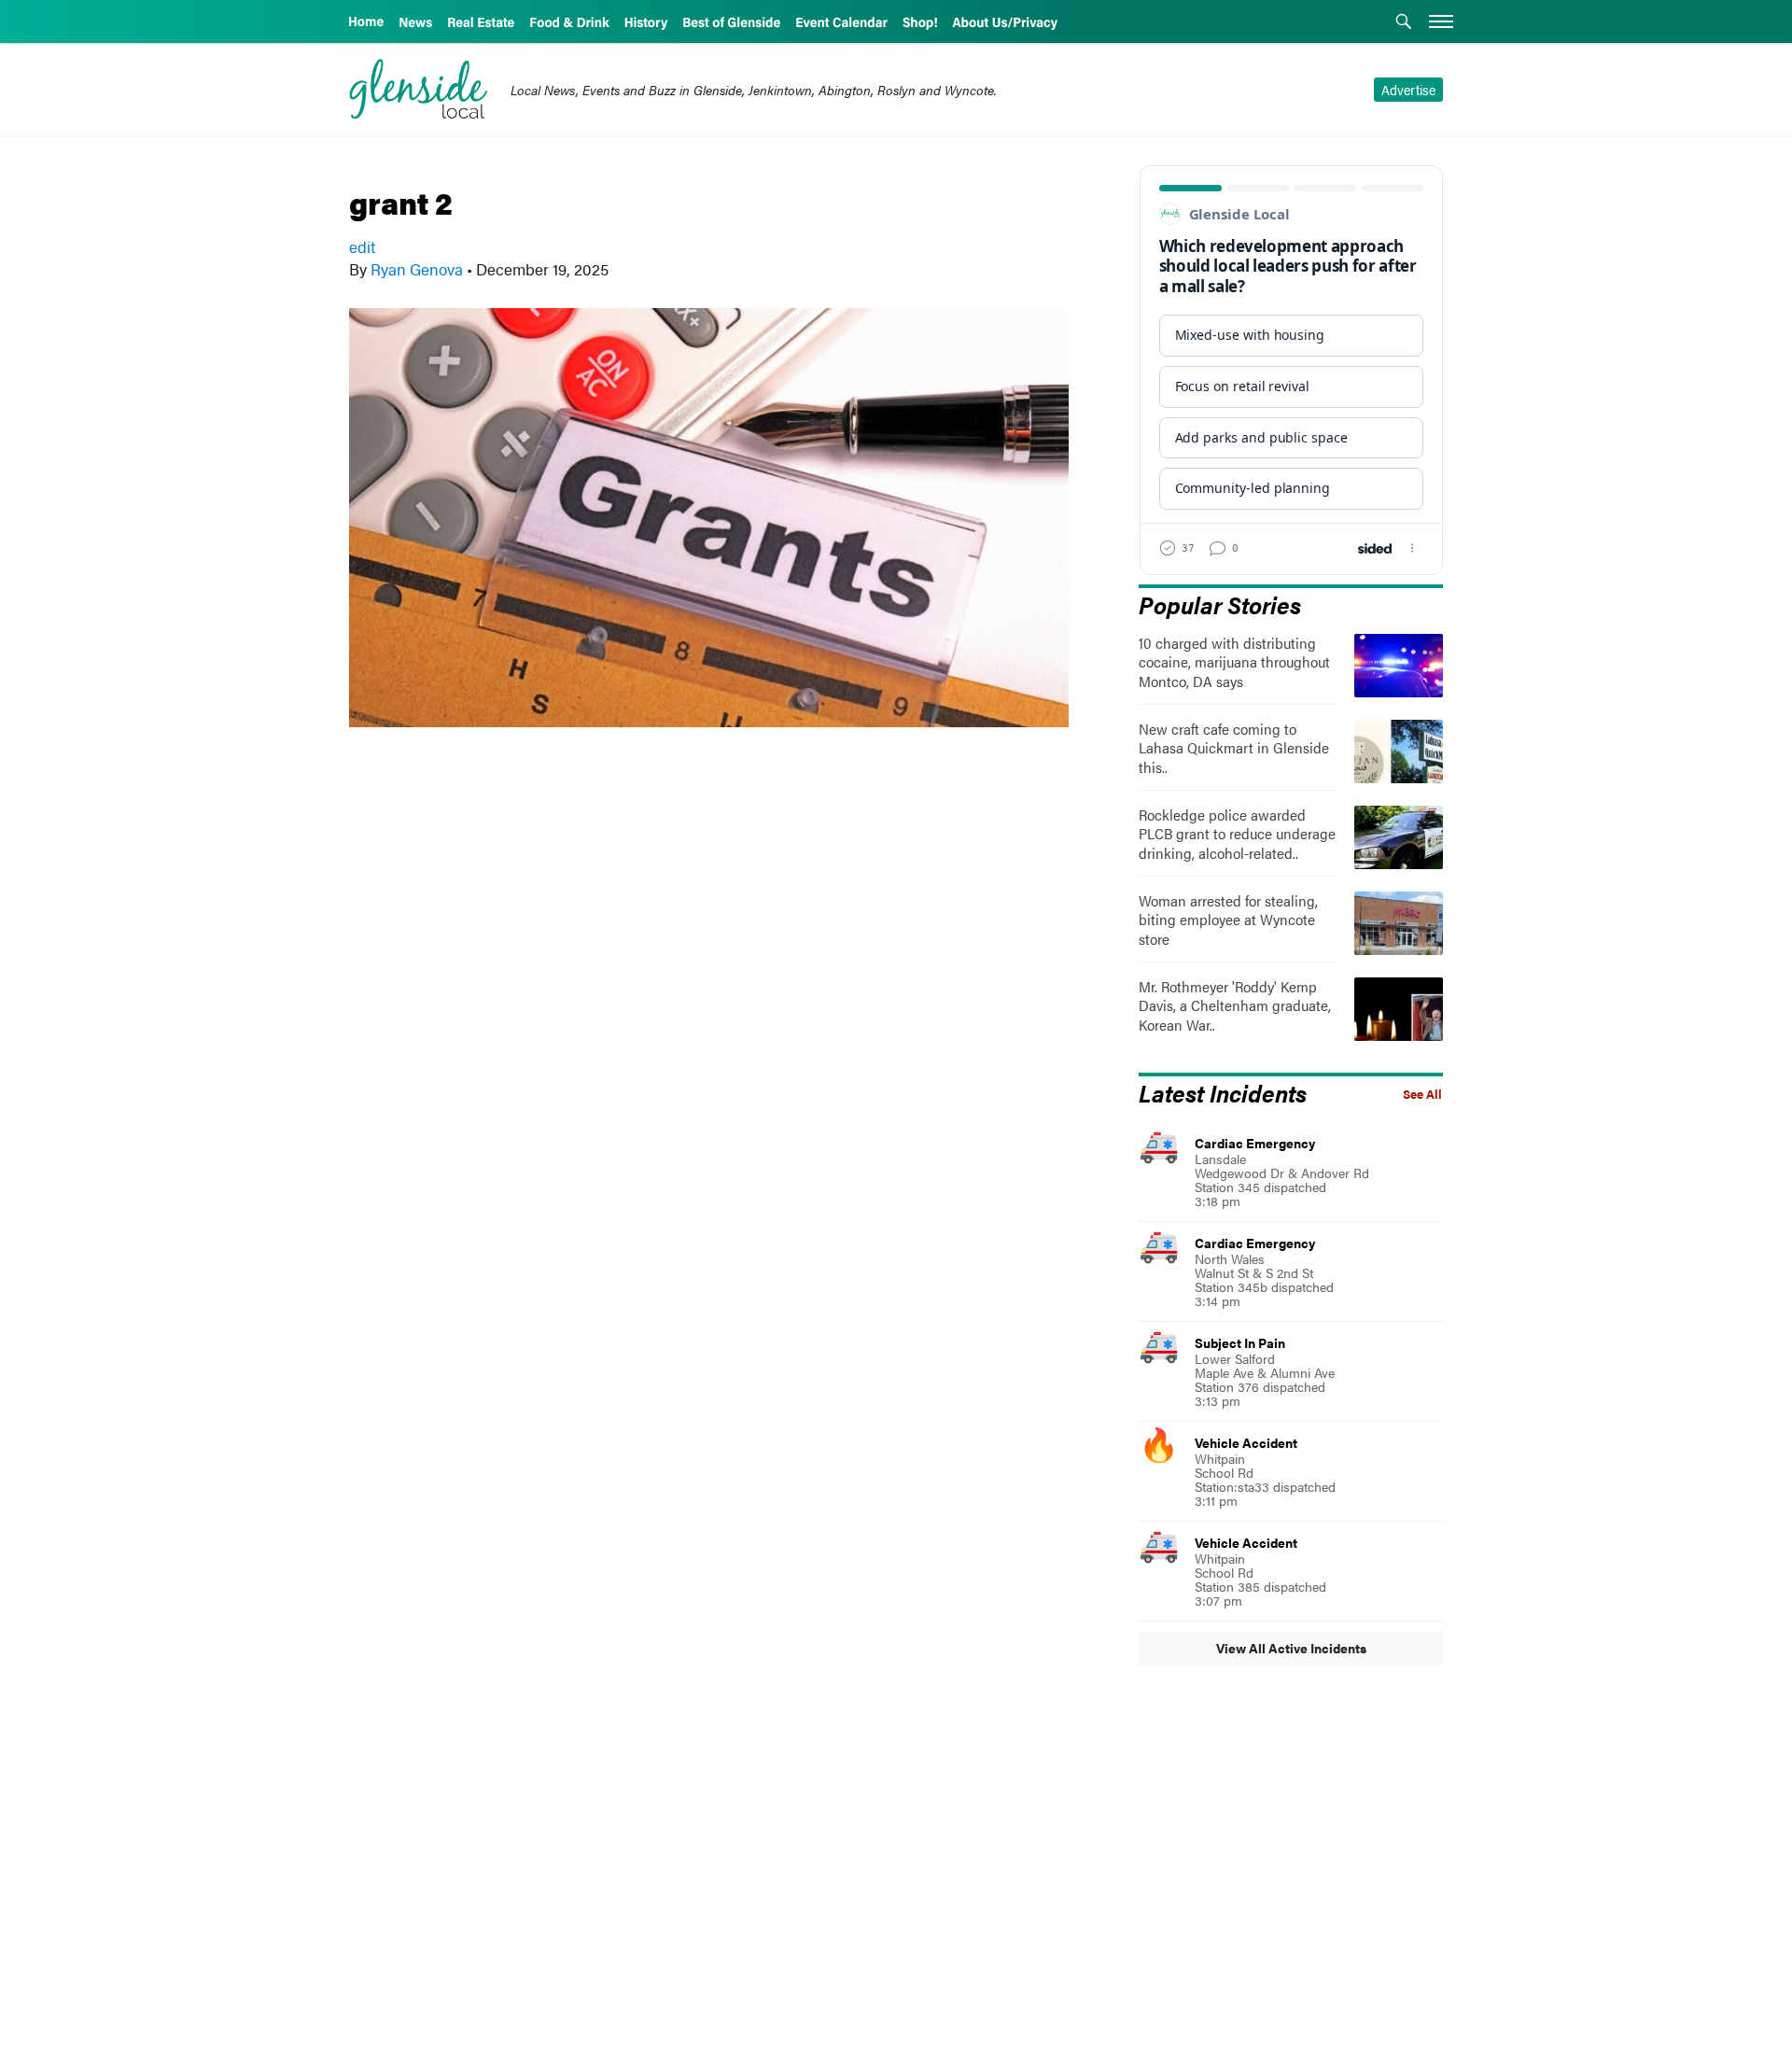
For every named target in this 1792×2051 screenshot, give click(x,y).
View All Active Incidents (1291, 1648)
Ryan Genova (417, 269)
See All (1422, 1094)
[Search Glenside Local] (1404, 23)
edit (362, 246)
